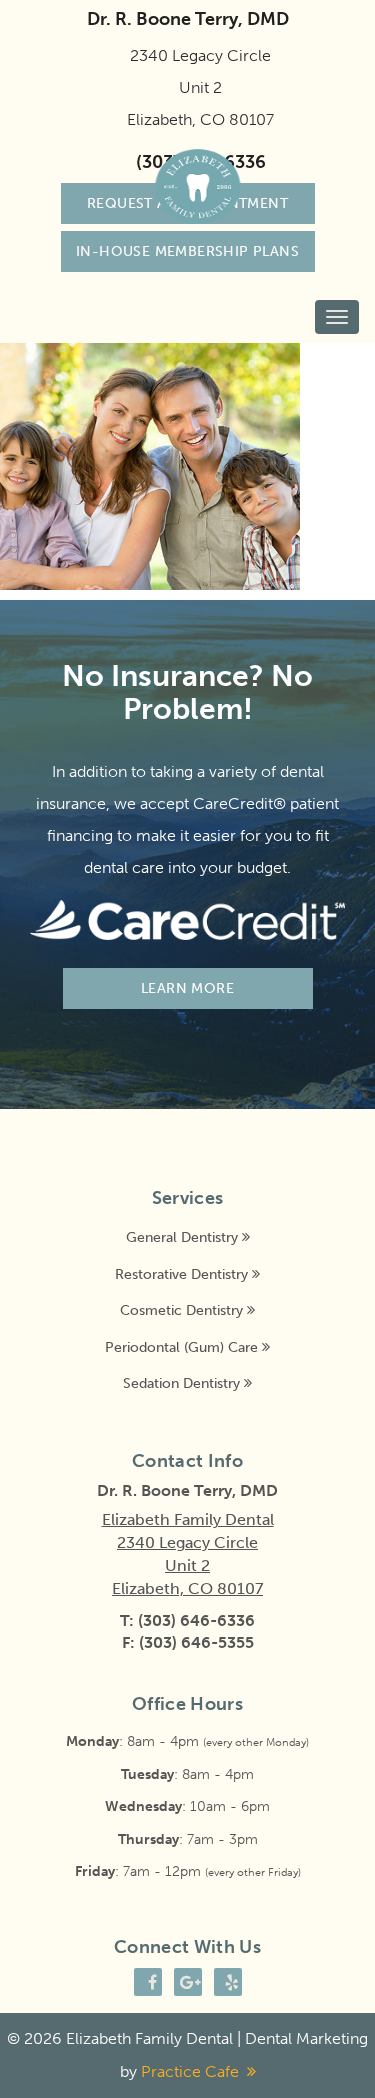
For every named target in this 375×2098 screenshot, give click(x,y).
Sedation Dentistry (181, 1383)
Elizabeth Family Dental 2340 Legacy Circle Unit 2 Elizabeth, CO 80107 (188, 1554)
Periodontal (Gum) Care (181, 1347)
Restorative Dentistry (181, 1274)
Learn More (187, 988)
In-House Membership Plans (187, 251)
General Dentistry (182, 1237)
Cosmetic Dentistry (181, 1310)
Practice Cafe (190, 2071)
